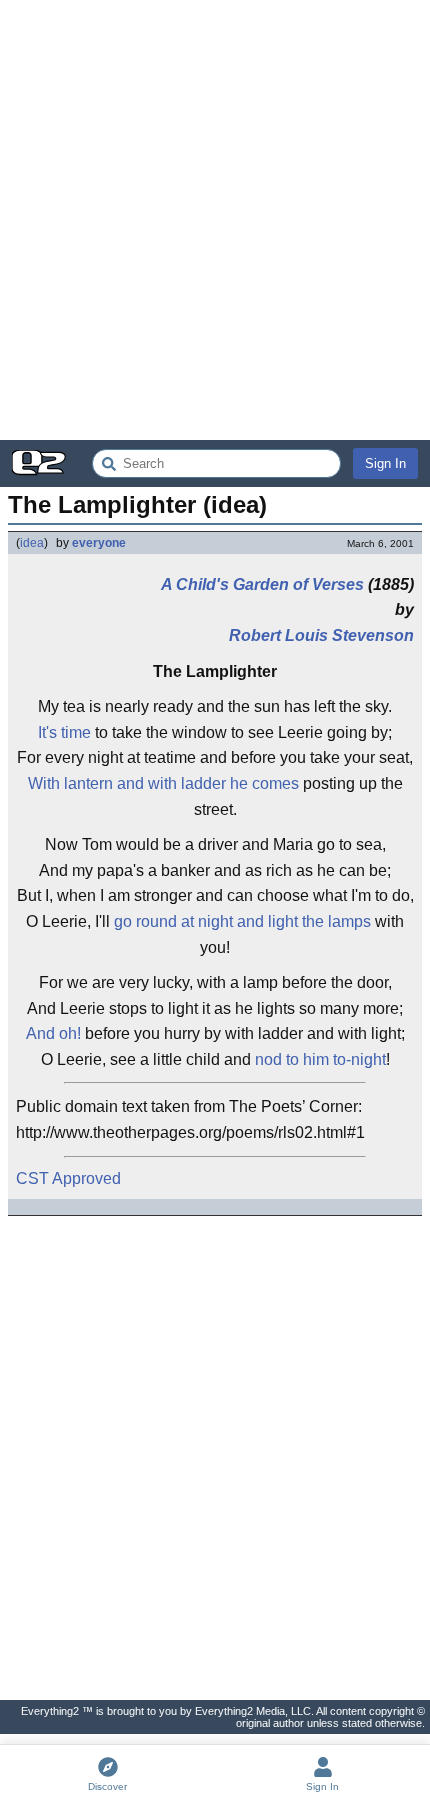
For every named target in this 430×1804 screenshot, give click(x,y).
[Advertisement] (215, 220)
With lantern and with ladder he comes (163, 783)
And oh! (53, 1033)
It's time (64, 732)
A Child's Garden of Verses (262, 584)
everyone (99, 543)
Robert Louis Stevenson (321, 635)
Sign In (385, 463)
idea (32, 543)
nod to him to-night (320, 1059)
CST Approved (68, 1178)
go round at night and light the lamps (242, 921)
